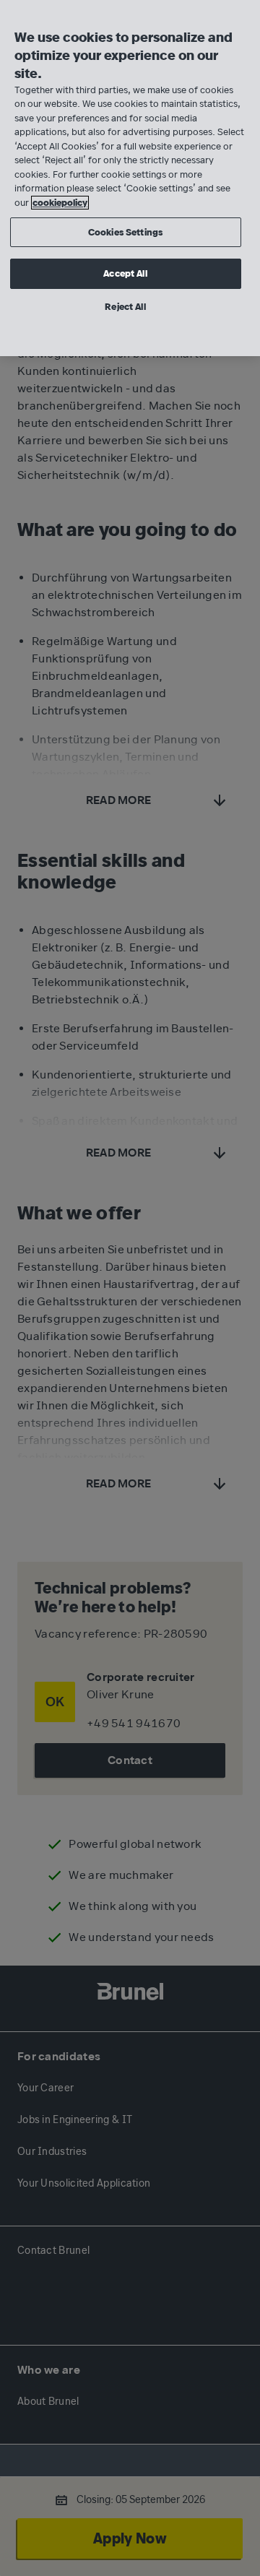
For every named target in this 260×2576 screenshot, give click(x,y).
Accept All (125, 273)
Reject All (125, 307)
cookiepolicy (60, 203)
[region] (130, 178)
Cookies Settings (125, 232)
